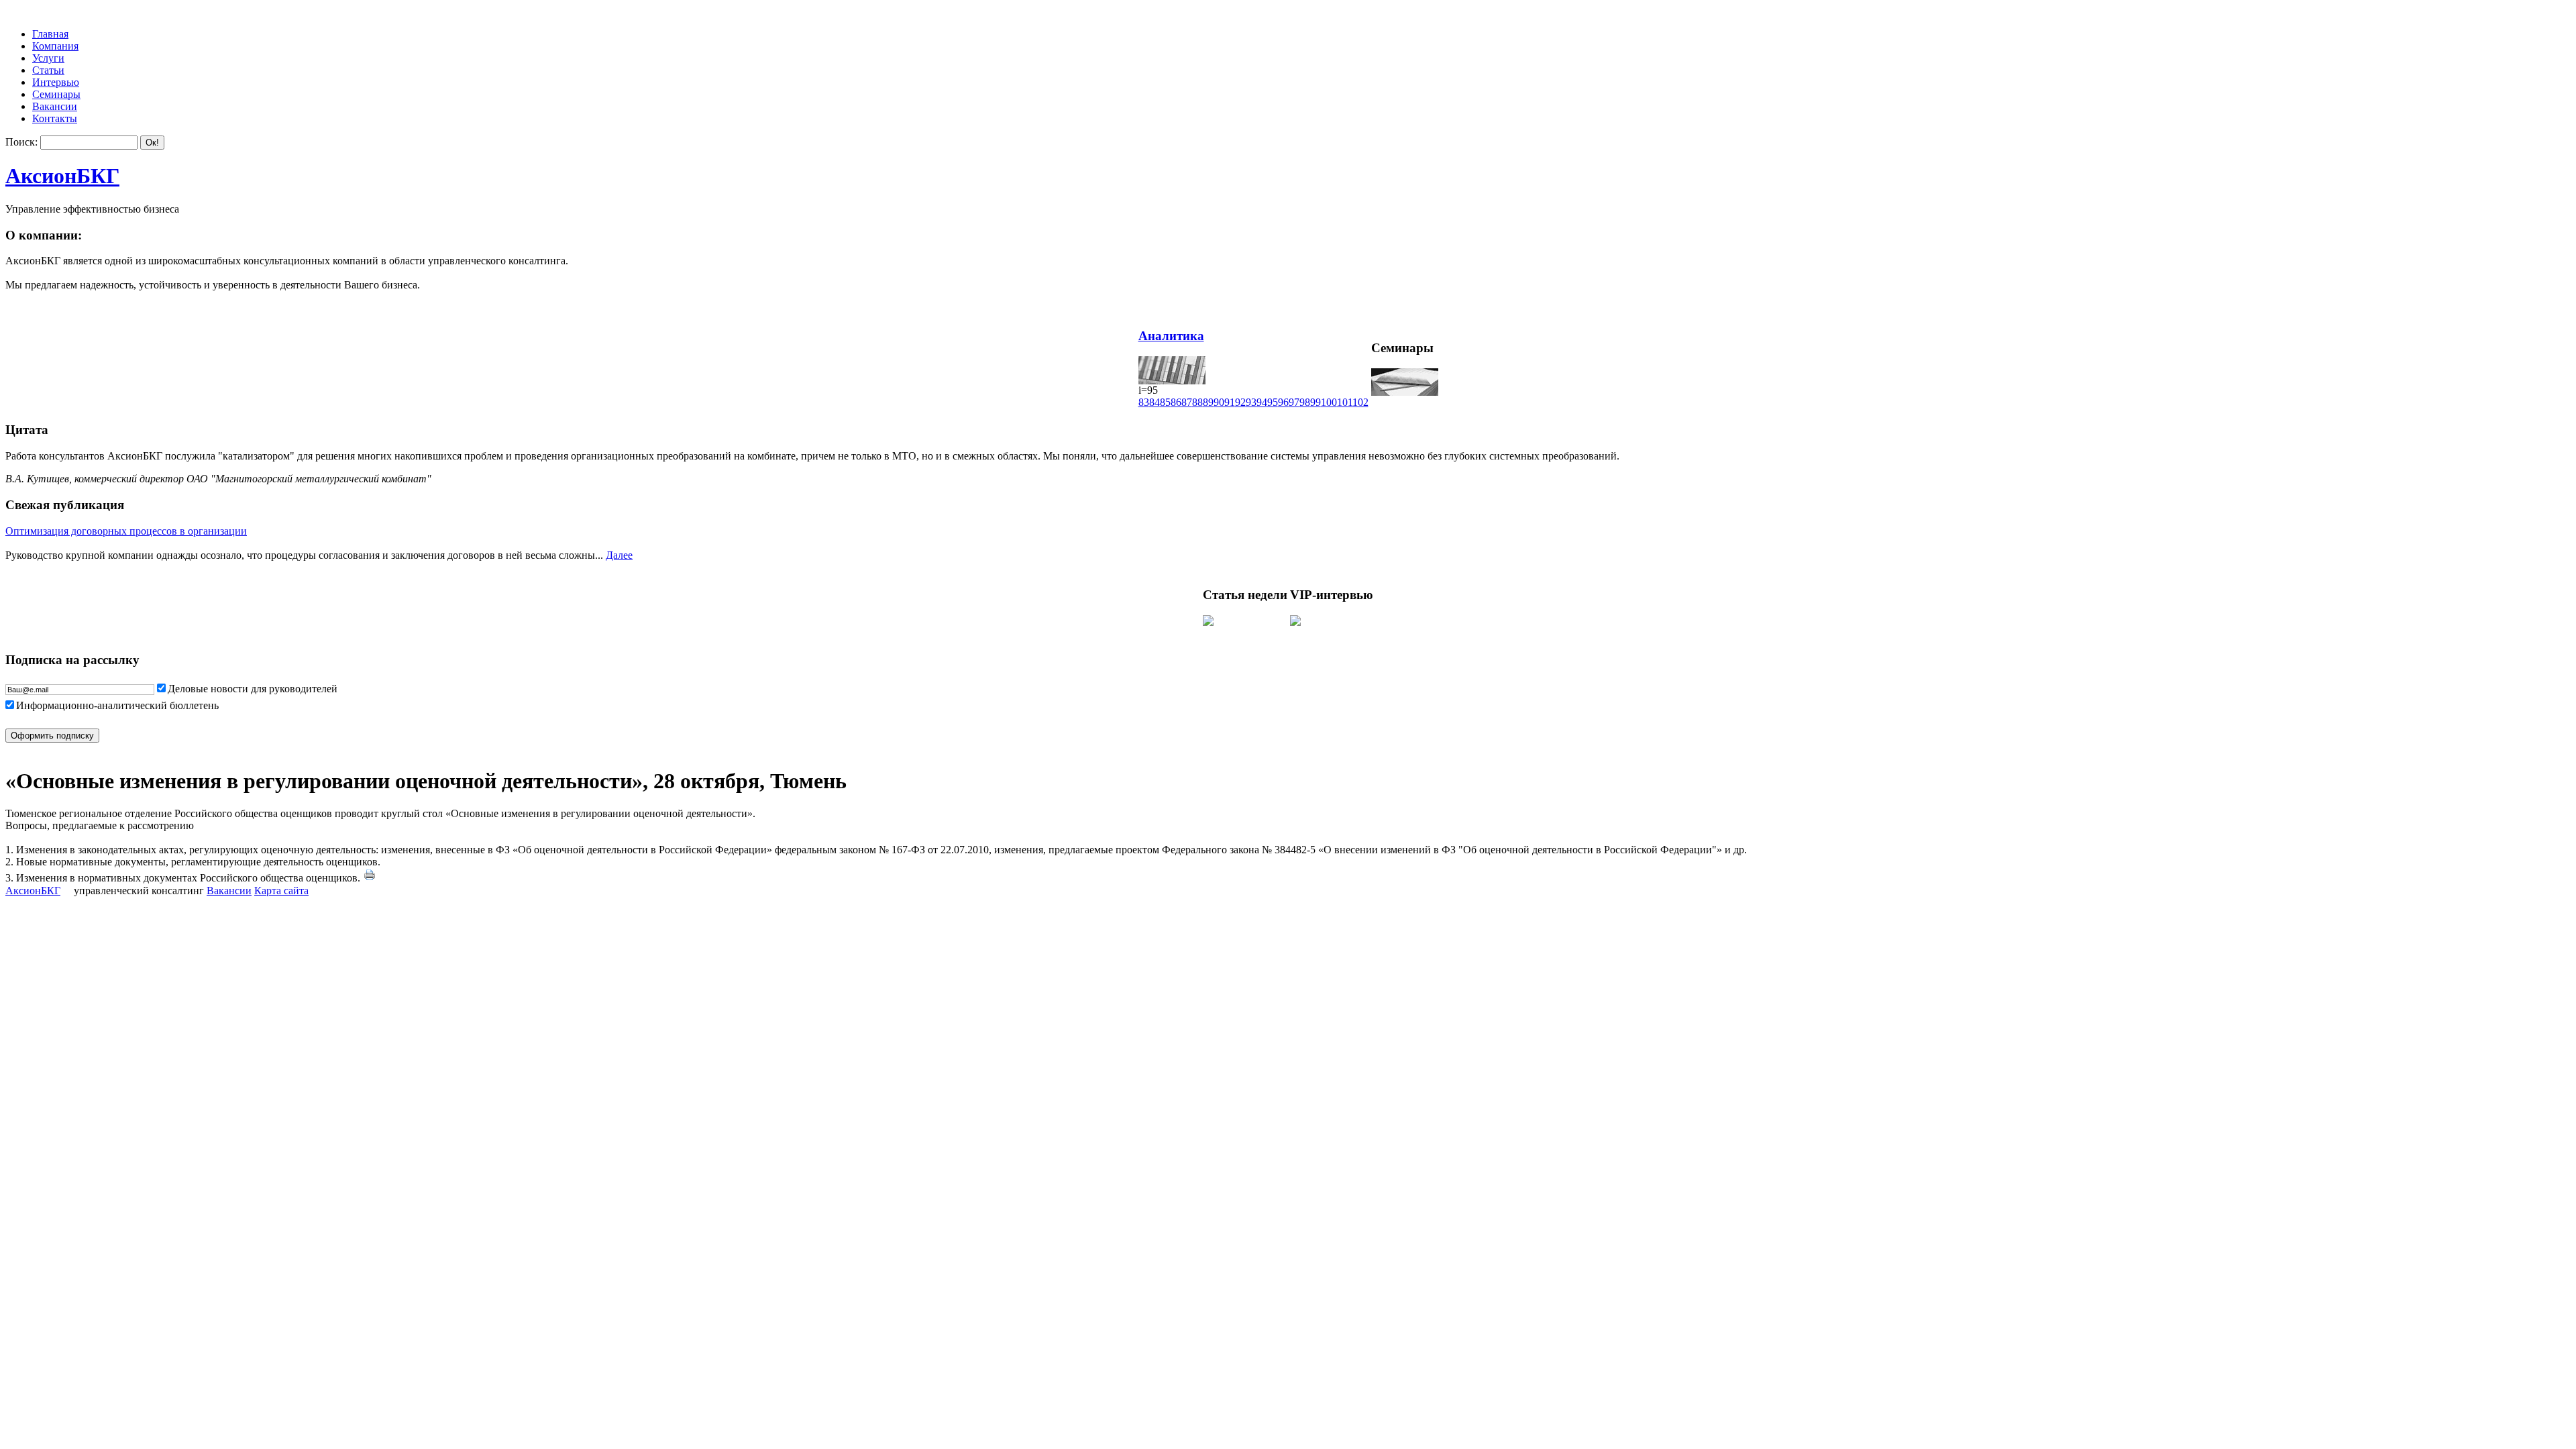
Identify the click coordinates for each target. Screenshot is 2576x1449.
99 (1316, 402)
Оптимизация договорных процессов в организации (126, 531)
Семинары (56, 94)
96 (1283, 402)
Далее (619, 555)
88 (1197, 402)
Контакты (55, 118)
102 (1360, 402)
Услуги (48, 58)
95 (1273, 402)
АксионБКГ (62, 176)
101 (1345, 402)
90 (1219, 402)
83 (1144, 402)
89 (1208, 402)
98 (1305, 402)
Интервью (56, 82)
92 (1240, 402)
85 (1165, 402)
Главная (50, 34)
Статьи (48, 70)
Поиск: (21, 142)
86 (1176, 402)
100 (1329, 402)
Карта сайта (281, 891)
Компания (55, 46)
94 (1262, 402)
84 (1155, 402)
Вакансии (55, 106)
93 (1251, 402)
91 (1230, 402)
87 (1187, 402)
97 (1294, 402)
